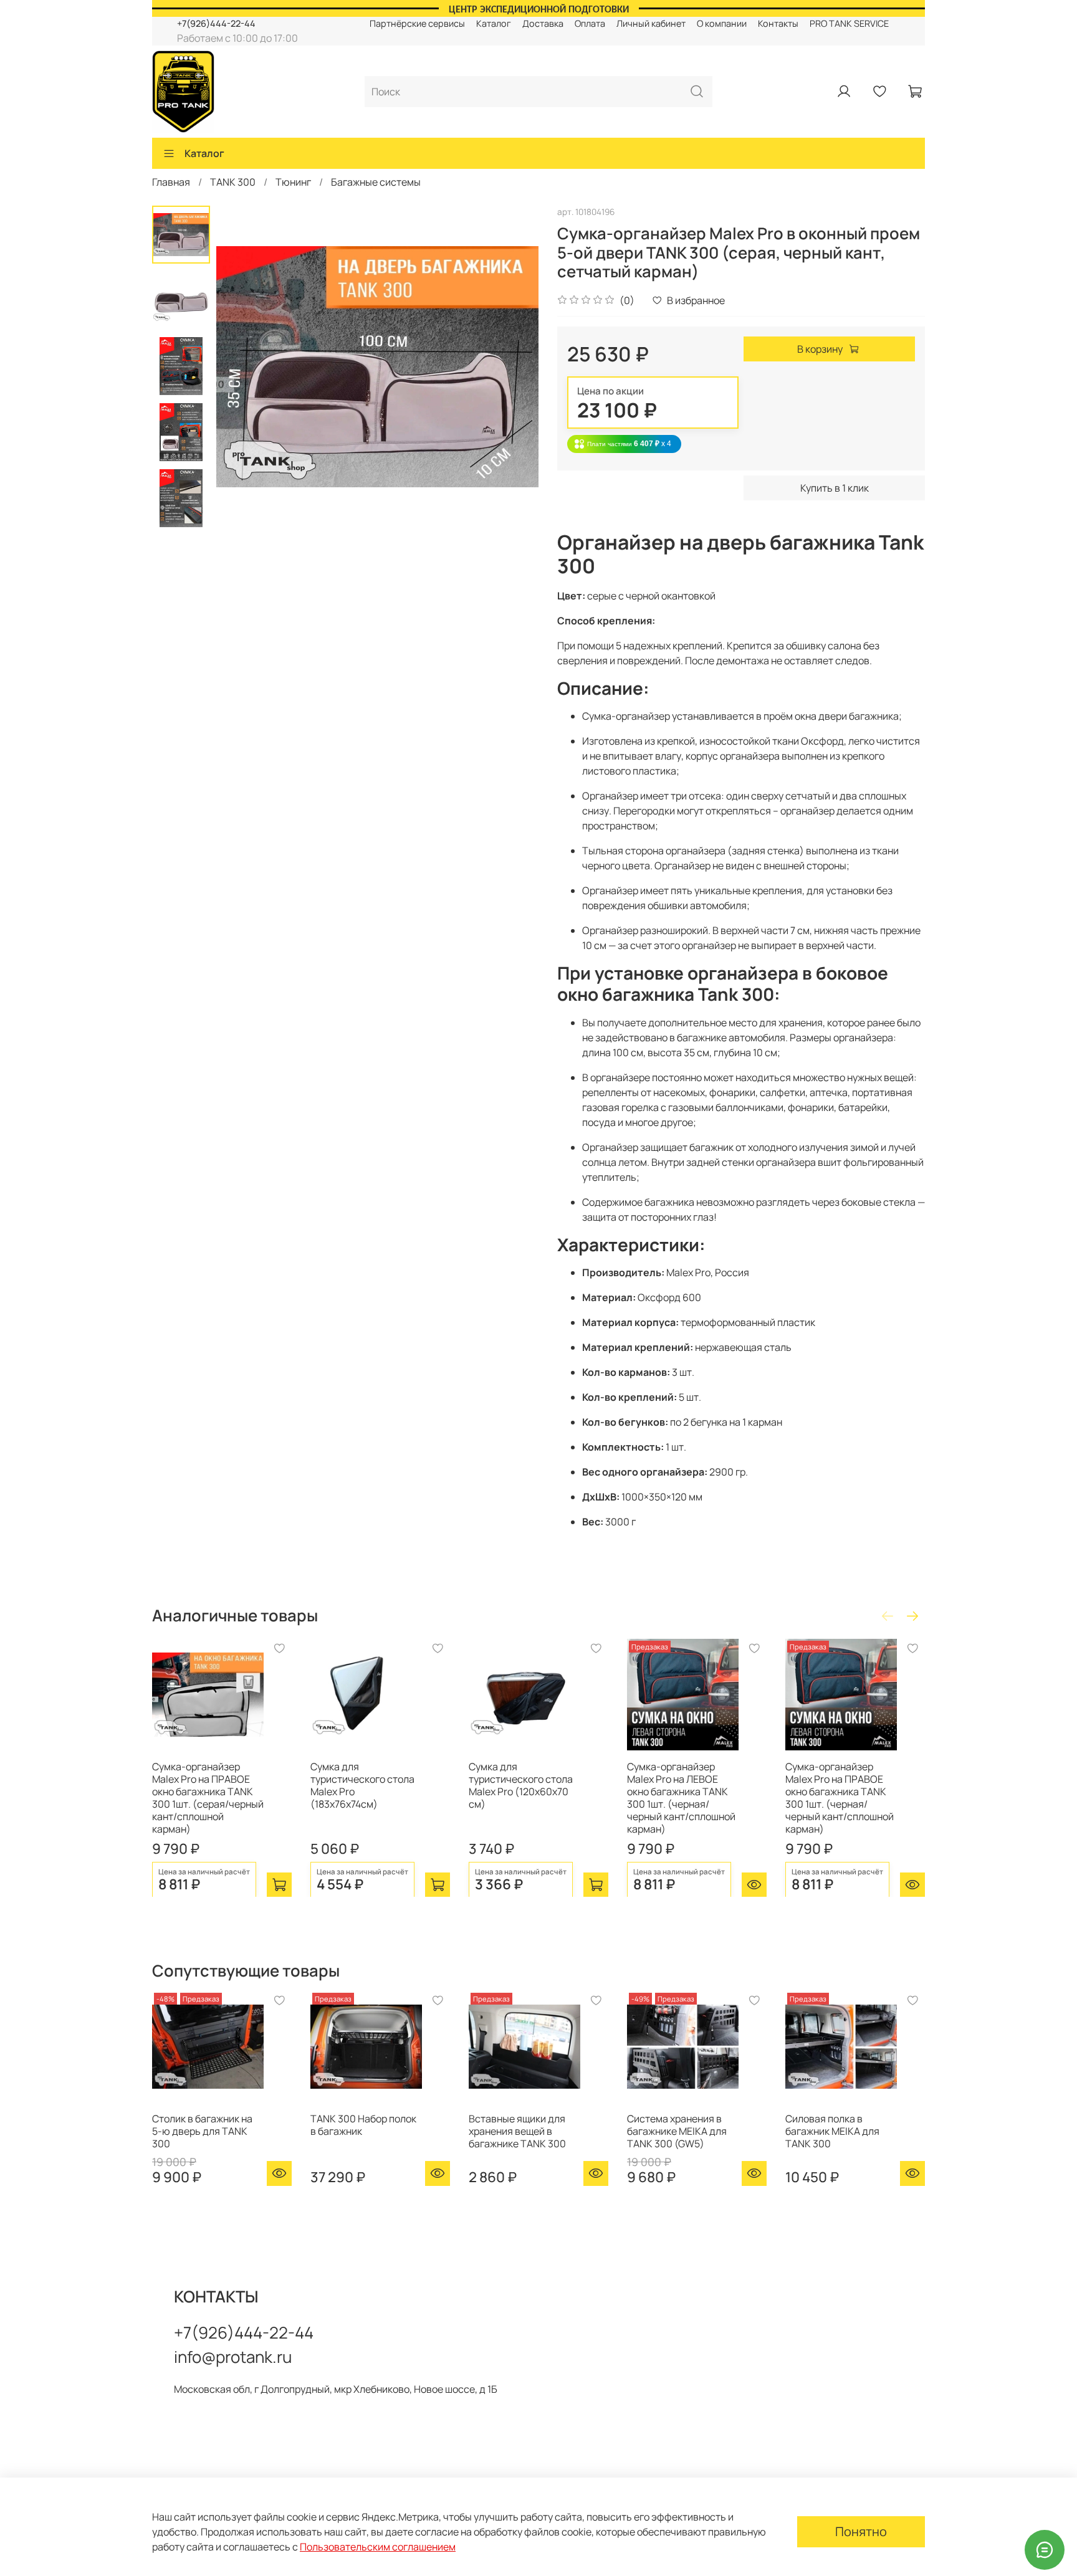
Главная (171, 182)
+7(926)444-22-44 (216, 23)
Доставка (543, 23)
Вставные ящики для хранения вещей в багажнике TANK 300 (517, 2131)
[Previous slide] (241, 366)
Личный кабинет (651, 23)
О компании (722, 23)
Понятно (861, 2531)
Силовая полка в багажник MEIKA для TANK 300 (832, 2131)
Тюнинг (293, 182)
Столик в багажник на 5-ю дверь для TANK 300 (202, 2131)
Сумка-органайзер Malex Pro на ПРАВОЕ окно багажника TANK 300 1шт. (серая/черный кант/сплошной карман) (208, 1798)
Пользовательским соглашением (378, 2547)
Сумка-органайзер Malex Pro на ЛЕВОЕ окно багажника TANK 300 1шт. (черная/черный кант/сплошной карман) (681, 1798)
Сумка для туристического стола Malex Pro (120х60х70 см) (521, 1785)
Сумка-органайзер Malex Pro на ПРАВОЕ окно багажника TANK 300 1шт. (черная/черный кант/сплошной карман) (840, 1798)
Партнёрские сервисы (417, 23)
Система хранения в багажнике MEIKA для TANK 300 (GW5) (677, 2131)
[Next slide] (514, 366)
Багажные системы (376, 182)
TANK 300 (233, 182)
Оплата (590, 23)
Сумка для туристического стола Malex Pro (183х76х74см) (362, 1785)
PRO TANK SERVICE (849, 23)
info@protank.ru (233, 2357)
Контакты (778, 23)
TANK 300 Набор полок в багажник (363, 2125)
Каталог (494, 23)
